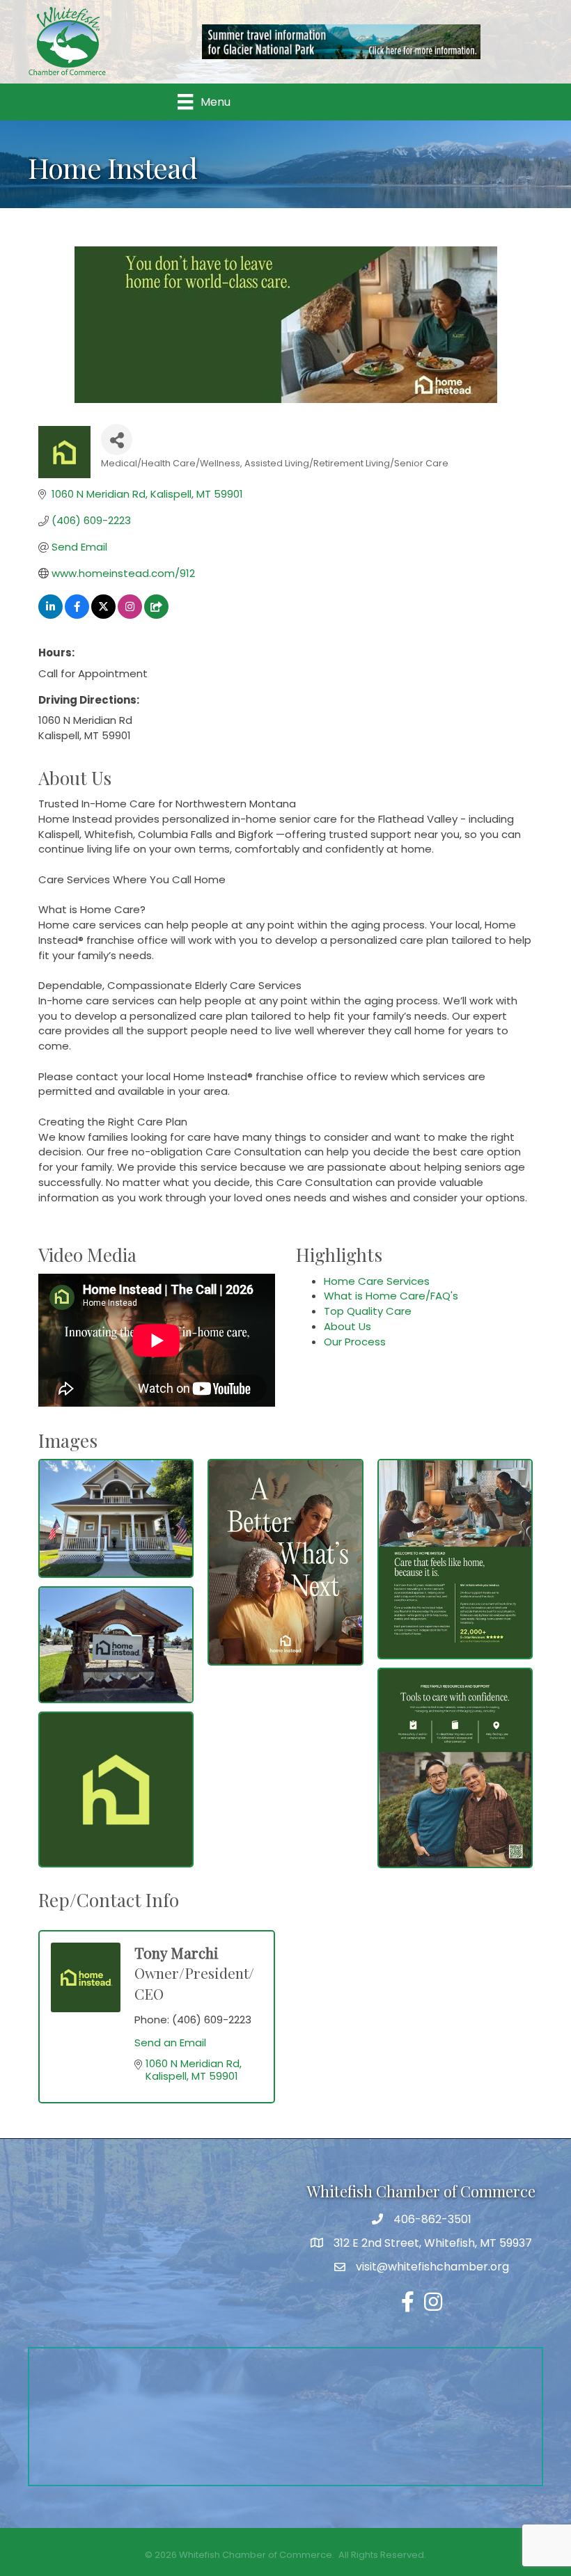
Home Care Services (377, 1281)
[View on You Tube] (156, 615)
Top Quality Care (368, 1311)
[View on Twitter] (103, 615)
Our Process (355, 1342)
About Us (347, 1326)
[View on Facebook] (77, 615)
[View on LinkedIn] (50, 615)
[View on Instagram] (130, 615)
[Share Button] (117, 440)
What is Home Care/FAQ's (391, 1296)
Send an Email (170, 2042)
